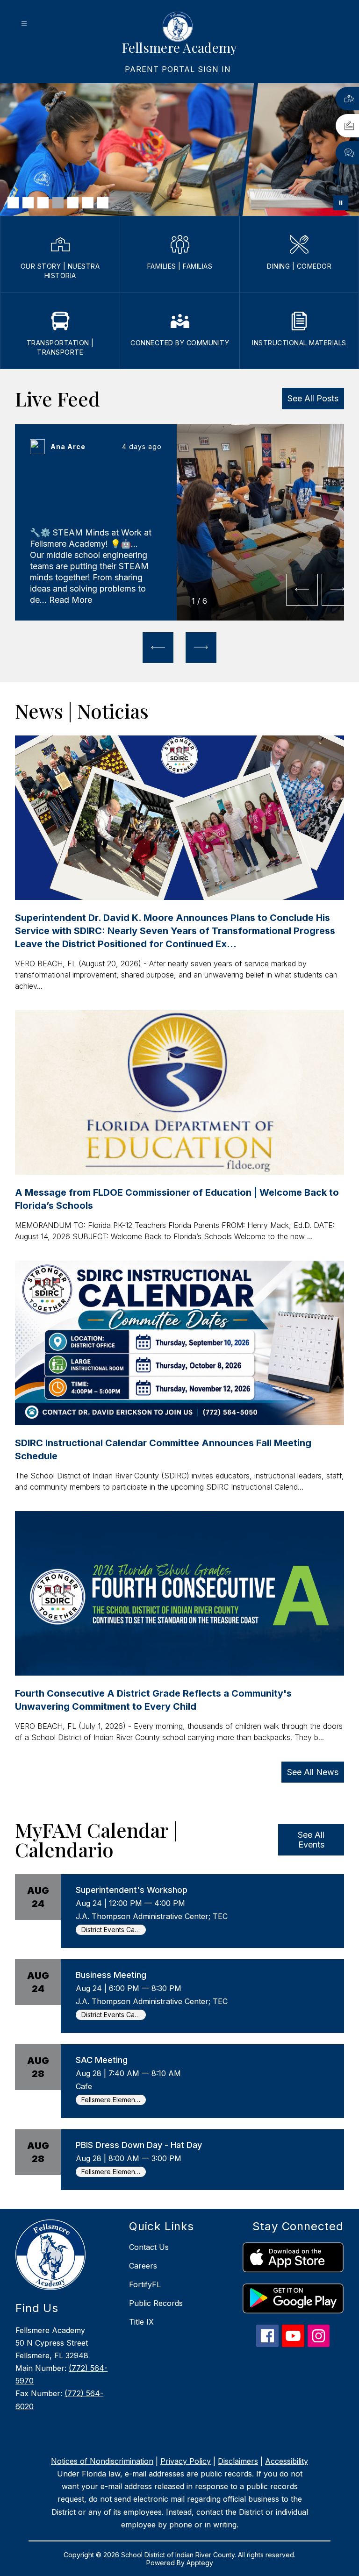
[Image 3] (43, 203)
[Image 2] (28, 203)
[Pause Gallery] (341, 203)
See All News (313, 1772)
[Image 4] (58, 203)
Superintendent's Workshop (132, 1890)
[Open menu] (24, 24)
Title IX (141, 2322)
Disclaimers (238, 2461)
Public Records (156, 2303)
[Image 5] (73, 203)
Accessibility (287, 2461)
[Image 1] (13, 203)
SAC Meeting (102, 2060)
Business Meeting (111, 1975)
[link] (178, 69)
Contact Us (149, 2247)
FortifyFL (145, 2284)
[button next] (337, 590)
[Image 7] (103, 203)
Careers (143, 2266)
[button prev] (302, 590)
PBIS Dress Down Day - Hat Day (139, 2145)
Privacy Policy (186, 2461)
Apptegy (200, 2563)
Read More (71, 600)
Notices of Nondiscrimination (102, 2461)
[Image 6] (88, 203)
